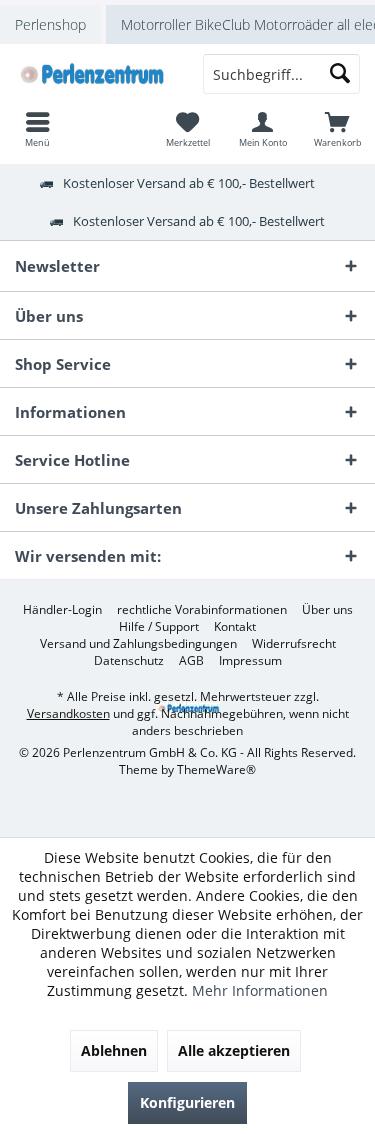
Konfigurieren (187, 1102)
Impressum (250, 661)
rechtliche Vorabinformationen (202, 610)
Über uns (327, 610)
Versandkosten (68, 713)
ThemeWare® (216, 769)
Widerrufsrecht (294, 644)
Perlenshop (50, 24)
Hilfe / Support (159, 627)
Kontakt (235, 627)
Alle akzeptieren (234, 1050)
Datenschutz (129, 661)
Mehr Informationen (260, 990)
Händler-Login (62, 610)
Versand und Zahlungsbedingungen (138, 644)
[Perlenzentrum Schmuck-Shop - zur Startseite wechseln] (94, 74)
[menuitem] (337, 129)
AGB (191, 661)
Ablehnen (114, 1050)
